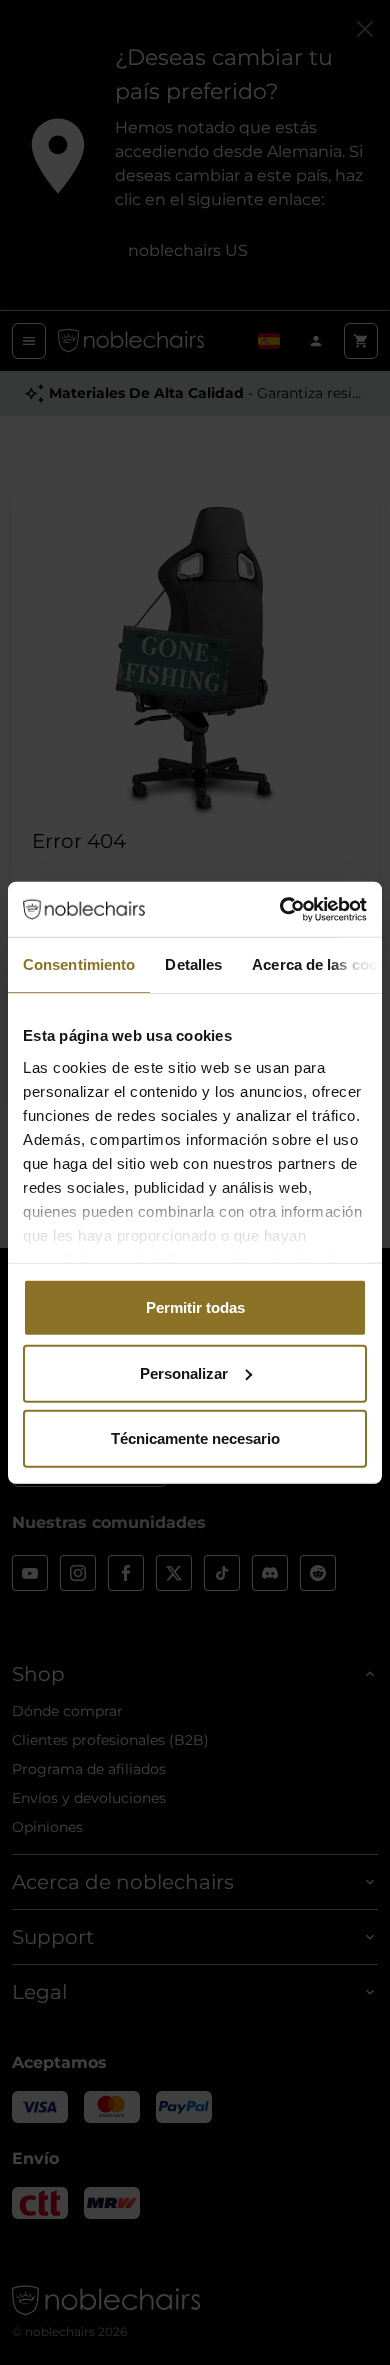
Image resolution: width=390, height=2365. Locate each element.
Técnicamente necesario (195, 1438)
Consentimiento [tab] (79, 964)
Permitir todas (195, 1307)
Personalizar (184, 1372)
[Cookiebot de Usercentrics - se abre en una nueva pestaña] (280, 909)
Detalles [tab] (193, 964)
